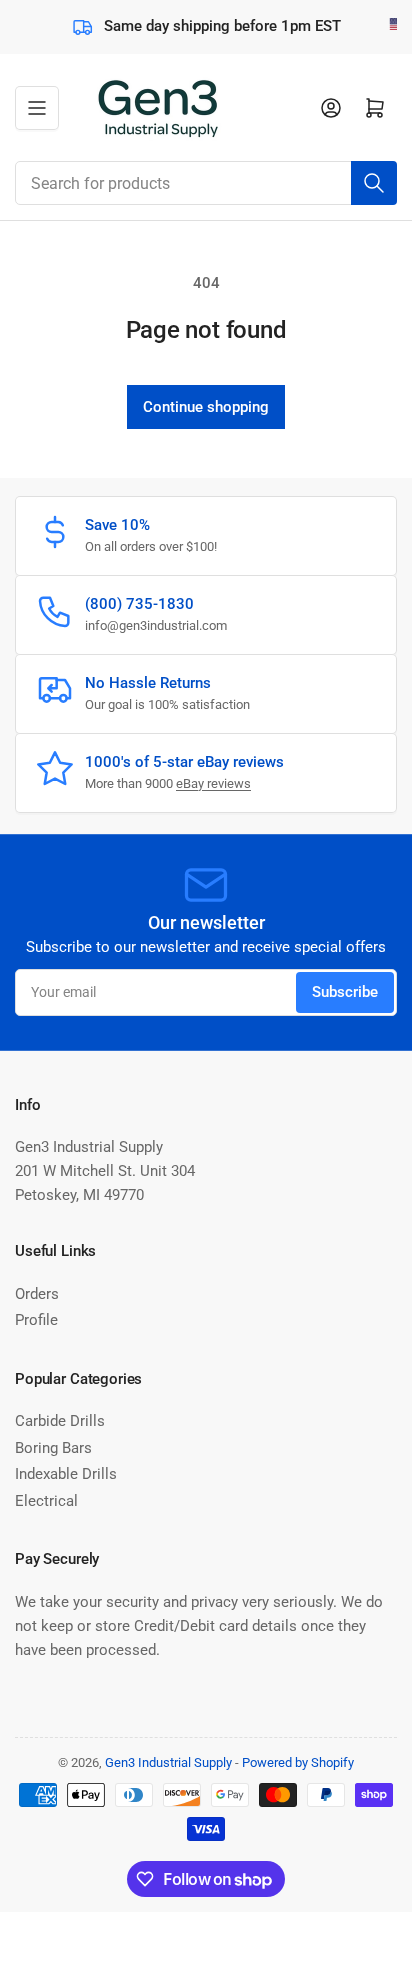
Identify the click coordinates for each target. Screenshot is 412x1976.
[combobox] (206, 183)
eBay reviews (213, 783)
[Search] (374, 183)
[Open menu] (37, 108)
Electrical (46, 1501)
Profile (36, 1320)
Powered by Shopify (298, 1762)
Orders (37, 1294)
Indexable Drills (66, 1474)
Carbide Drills (60, 1421)
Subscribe (345, 992)
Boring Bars (53, 1448)
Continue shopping (206, 407)
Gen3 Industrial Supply (168, 1762)
